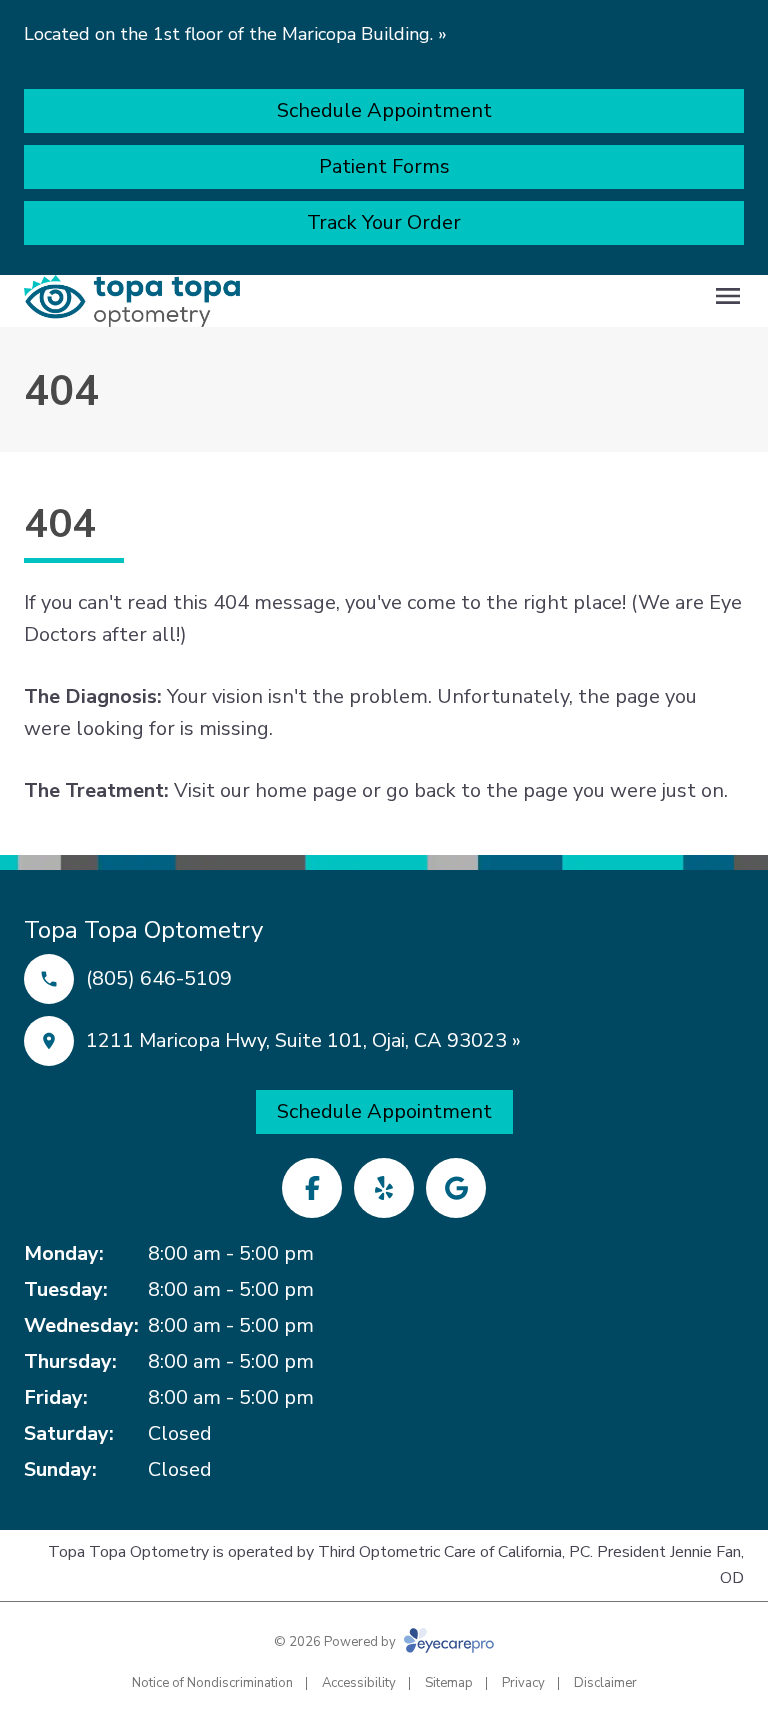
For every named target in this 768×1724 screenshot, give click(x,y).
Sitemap (449, 1683)
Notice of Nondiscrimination (212, 1683)
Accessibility (359, 1683)
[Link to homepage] (132, 301)
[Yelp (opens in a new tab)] (384, 1188)
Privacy (523, 1683)
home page (306, 790)
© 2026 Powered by (336, 1642)
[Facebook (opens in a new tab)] (312, 1188)
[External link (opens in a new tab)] (456, 1188)
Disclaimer (605, 1683)
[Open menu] (728, 296)
